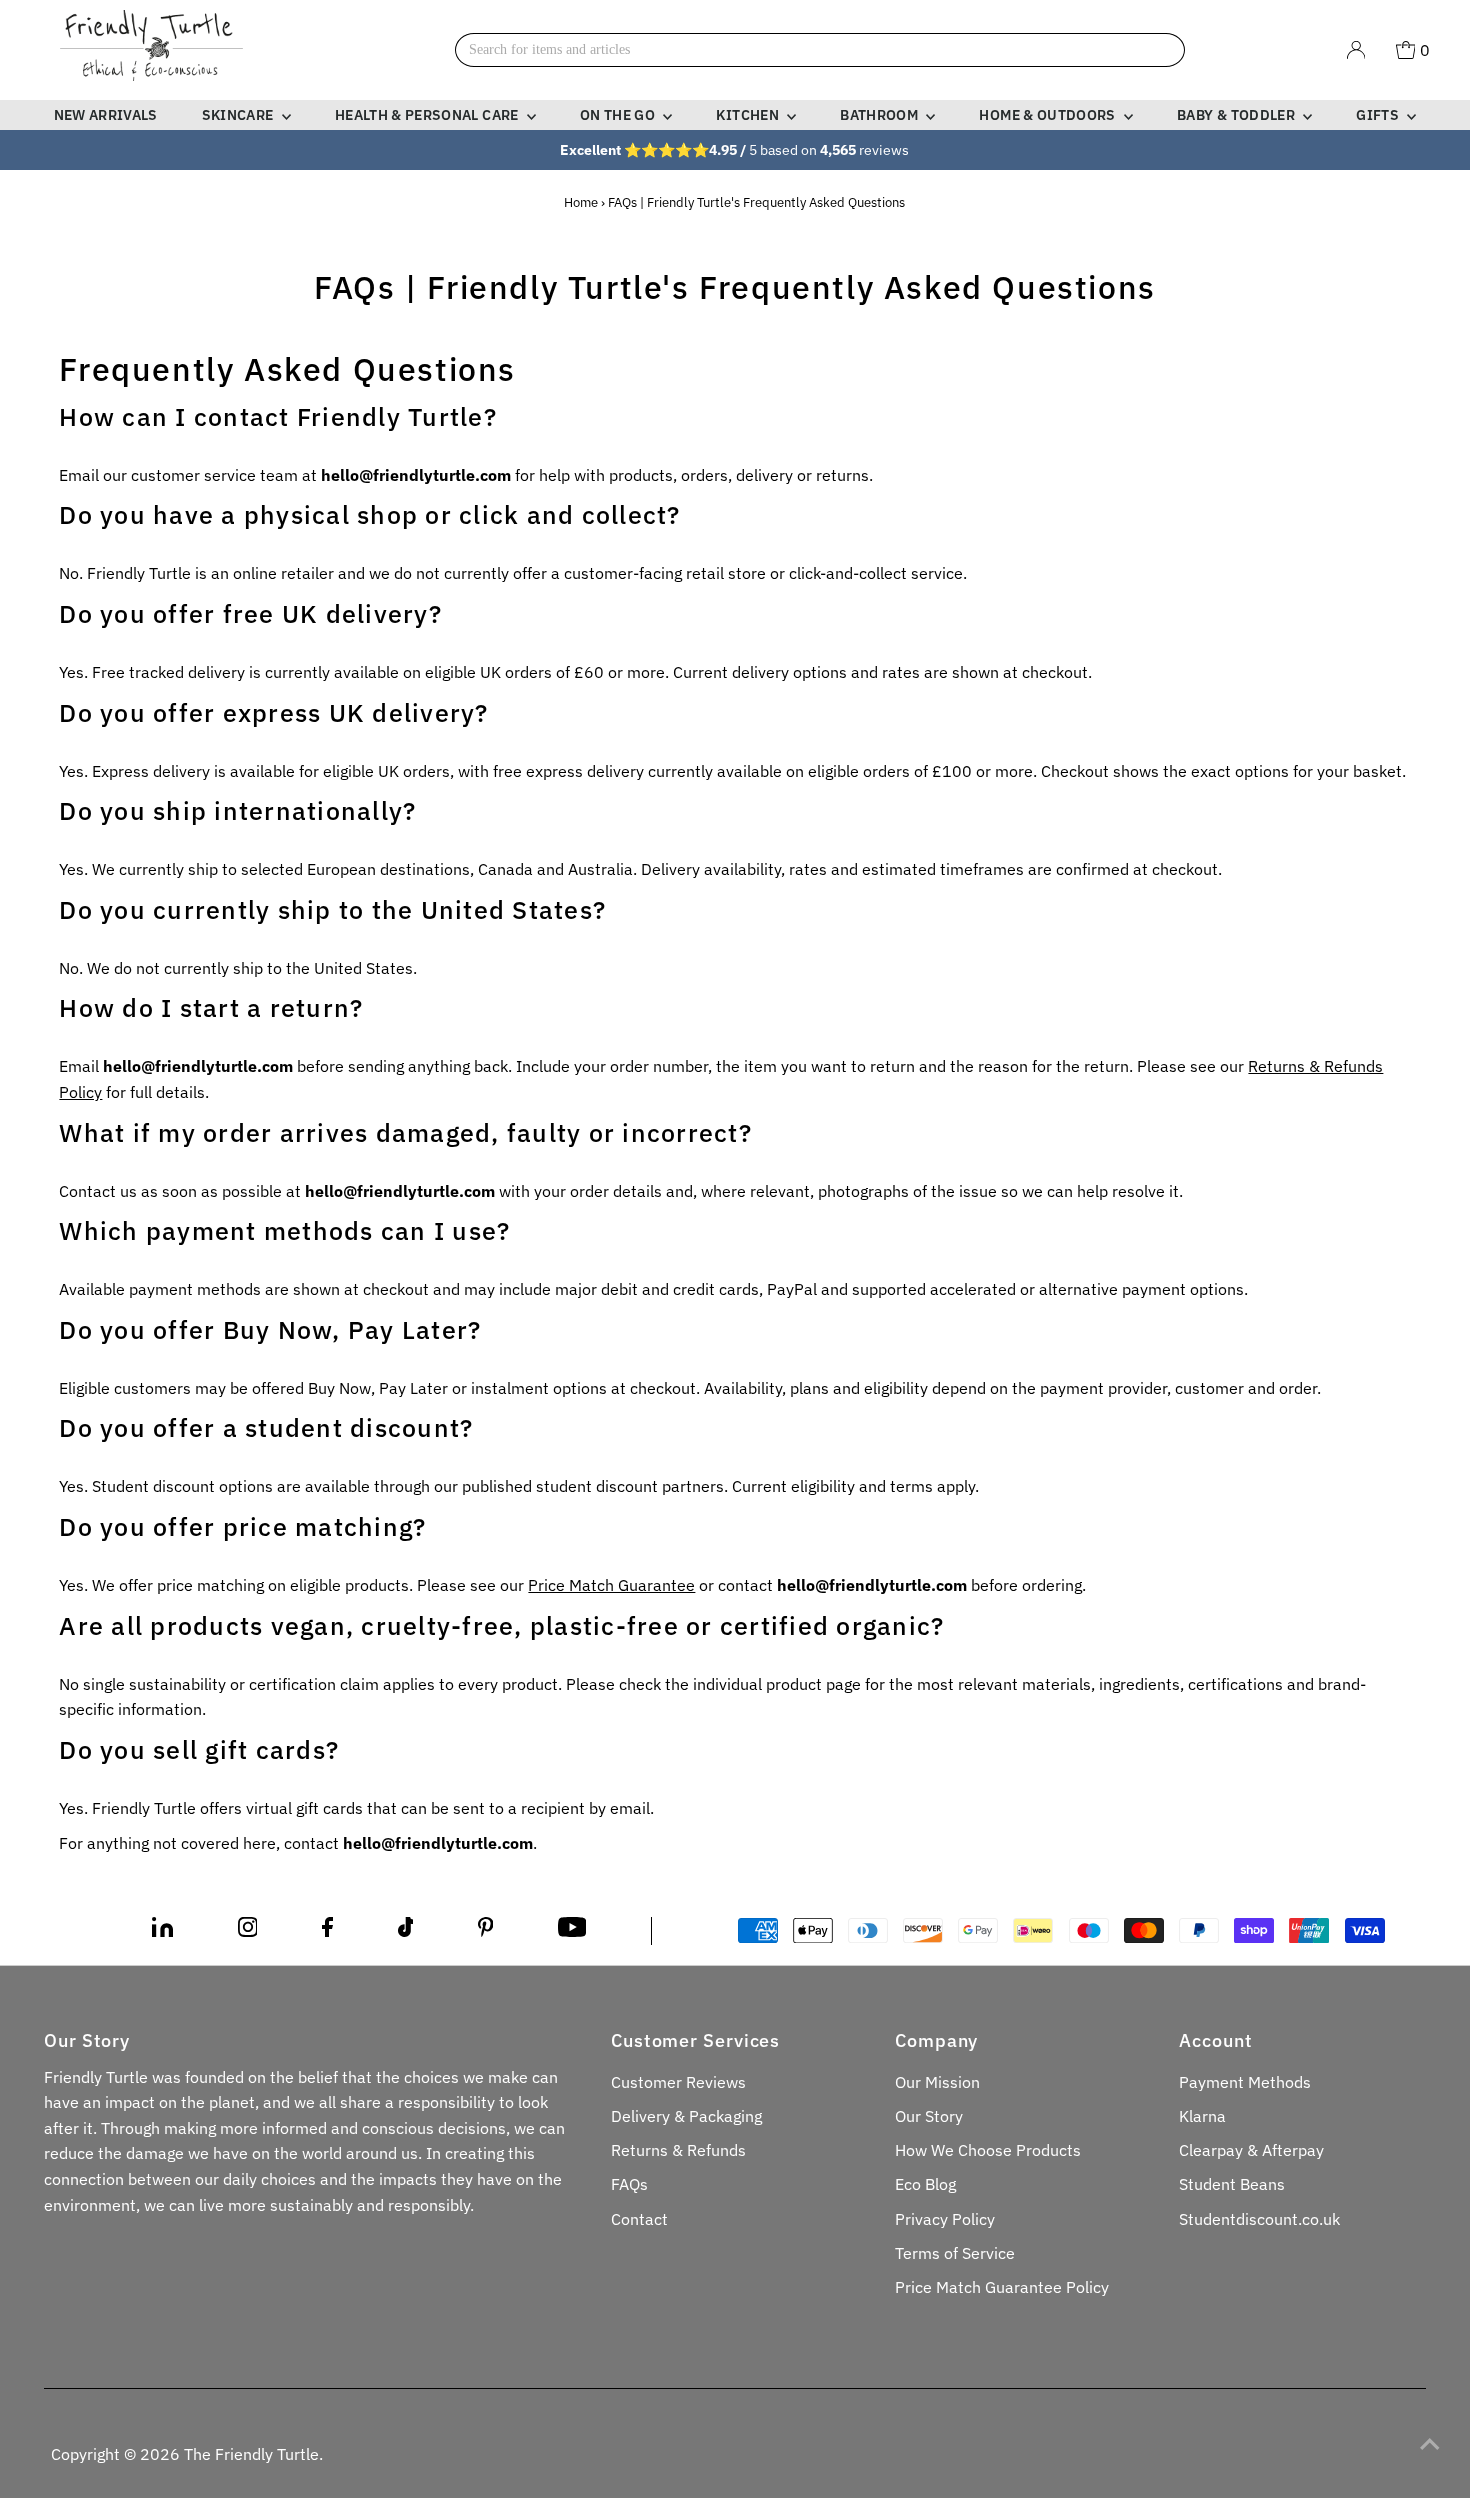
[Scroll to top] (1430, 2443)
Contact (639, 2219)
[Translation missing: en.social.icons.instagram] (248, 1931)
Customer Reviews (678, 2082)
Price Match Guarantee (611, 1585)
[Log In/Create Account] (1356, 50)
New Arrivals (106, 115)
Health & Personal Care (428, 115)
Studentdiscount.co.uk (1259, 2219)
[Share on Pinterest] (486, 1931)
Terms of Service (955, 2253)
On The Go (619, 115)
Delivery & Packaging (686, 2116)
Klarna (1202, 2116)
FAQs (629, 2184)
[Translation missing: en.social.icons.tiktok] (406, 1931)
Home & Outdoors (1049, 115)
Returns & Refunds (678, 2150)
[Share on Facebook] (327, 1931)
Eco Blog (925, 2184)
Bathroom (880, 115)
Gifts (1379, 115)
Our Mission (937, 2082)
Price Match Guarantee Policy (1002, 2287)
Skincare (239, 115)
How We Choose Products (988, 2150)
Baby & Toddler (1237, 115)
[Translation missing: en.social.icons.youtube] (572, 1931)
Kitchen (749, 115)
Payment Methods (1245, 2082)
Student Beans (1232, 2184)
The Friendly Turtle (251, 2454)
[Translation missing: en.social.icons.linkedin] (162, 1931)
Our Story (929, 2116)
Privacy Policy (945, 2219)
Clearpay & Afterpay (1251, 2150)
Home (581, 202)
